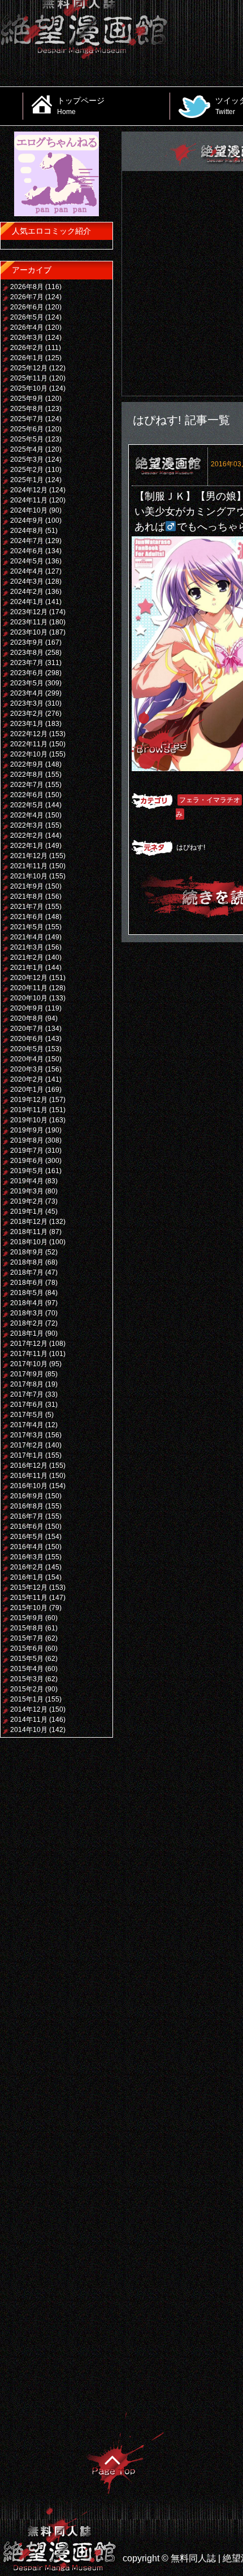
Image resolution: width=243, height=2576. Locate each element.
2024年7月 (27, 541)
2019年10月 (29, 1120)
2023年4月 (27, 693)
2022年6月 (27, 795)
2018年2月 (27, 1323)
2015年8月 (27, 1628)
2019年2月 (27, 1201)
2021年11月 (29, 866)
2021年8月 (27, 896)
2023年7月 (27, 663)
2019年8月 (27, 1140)
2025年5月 (27, 439)
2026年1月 (27, 358)
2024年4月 (27, 571)
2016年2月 (27, 1567)
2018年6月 (27, 1283)
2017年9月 (27, 1374)
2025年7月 (27, 419)
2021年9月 (27, 886)
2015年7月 (27, 1638)
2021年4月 (27, 937)
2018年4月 (27, 1303)
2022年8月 (27, 775)
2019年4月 (27, 1181)
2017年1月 (27, 1455)
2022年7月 (27, 785)
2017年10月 (29, 1364)
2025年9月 (27, 399)
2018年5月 (27, 1293)
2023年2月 (27, 714)
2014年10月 (29, 1730)
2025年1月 (27, 480)
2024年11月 (29, 500)
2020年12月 (29, 978)
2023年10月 (29, 632)
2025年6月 (27, 429)
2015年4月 (27, 1669)
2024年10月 (29, 510)
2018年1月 (27, 1333)
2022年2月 (27, 836)
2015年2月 (27, 1689)
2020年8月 (27, 1018)
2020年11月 (29, 988)
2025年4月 (27, 449)
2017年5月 (27, 1415)
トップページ (81, 106)
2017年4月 (27, 1425)
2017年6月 (27, 1405)
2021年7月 (27, 907)
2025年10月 (29, 388)
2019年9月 (27, 1130)
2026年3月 (27, 338)
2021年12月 (29, 856)
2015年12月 (29, 1587)
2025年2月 (27, 470)
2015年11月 (29, 1598)
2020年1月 (27, 1090)
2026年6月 (27, 307)
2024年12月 (29, 490)
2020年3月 (27, 1069)
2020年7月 (27, 1029)
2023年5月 (27, 683)
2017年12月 (29, 1344)
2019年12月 (29, 1100)
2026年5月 (27, 317)
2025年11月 (29, 378)
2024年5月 (27, 561)
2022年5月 (27, 805)
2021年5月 (27, 927)
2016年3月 (27, 1557)
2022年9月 (27, 764)
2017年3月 (27, 1435)
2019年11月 (29, 1110)
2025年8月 (27, 409)
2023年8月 (27, 653)
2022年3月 (27, 825)
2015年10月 (29, 1608)
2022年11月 (29, 744)
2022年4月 (27, 815)
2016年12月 (29, 1466)
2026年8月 (27, 287)
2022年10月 (29, 754)
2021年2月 (27, 957)
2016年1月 (27, 1577)
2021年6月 (27, 917)
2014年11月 (29, 1720)
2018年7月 (27, 1272)
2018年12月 (29, 1222)
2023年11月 (29, 622)
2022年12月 (29, 734)
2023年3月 (27, 703)
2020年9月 (27, 1008)
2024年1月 (27, 602)
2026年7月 (27, 297)
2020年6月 (27, 1039)
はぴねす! (191, 847)
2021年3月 (27, 947)
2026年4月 (27, 327)
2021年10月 (29, 876)
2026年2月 (27, 348)
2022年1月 (27, 846)
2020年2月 (27, 1079)
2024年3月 (27, 581)
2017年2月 (27, 1445)
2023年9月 (27, 642)
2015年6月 (27, 1648)
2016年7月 (27, 1516)
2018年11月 (29, 1232)
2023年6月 (27, 673)
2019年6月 (27, 1161)
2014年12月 (29, 1709)
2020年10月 (29, 998)
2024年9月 (27, 521)
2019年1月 (27, 1212)
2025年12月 (29, 368)
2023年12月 (29, 612)
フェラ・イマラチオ (210, 800)
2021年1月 (27, 968)
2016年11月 (29, 1476)
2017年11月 (29, 1354)
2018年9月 (27, 1252)
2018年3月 (27, 1313)
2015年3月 (27, 1679)
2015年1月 (27, 1699)
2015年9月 (27, 1618)
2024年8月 (27, 531)
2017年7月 (27, 1394)
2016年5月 (27, 1537)
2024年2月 (27, 592)
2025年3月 (27, 460)
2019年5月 (27, 1171)
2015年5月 (27, 1659)
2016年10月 (29, 1486)
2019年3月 (27, 1191)
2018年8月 (27, 1262)
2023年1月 (27, 724)
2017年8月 (27, 1384)
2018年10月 (29, 1242)
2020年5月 (27, 1049)
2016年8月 (27, 1506)
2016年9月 (27, 1496)
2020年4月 (27, 1059)
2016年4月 (27, 1547)
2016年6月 (27, 1527)
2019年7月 (27, 1151)
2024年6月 (27, 551)
